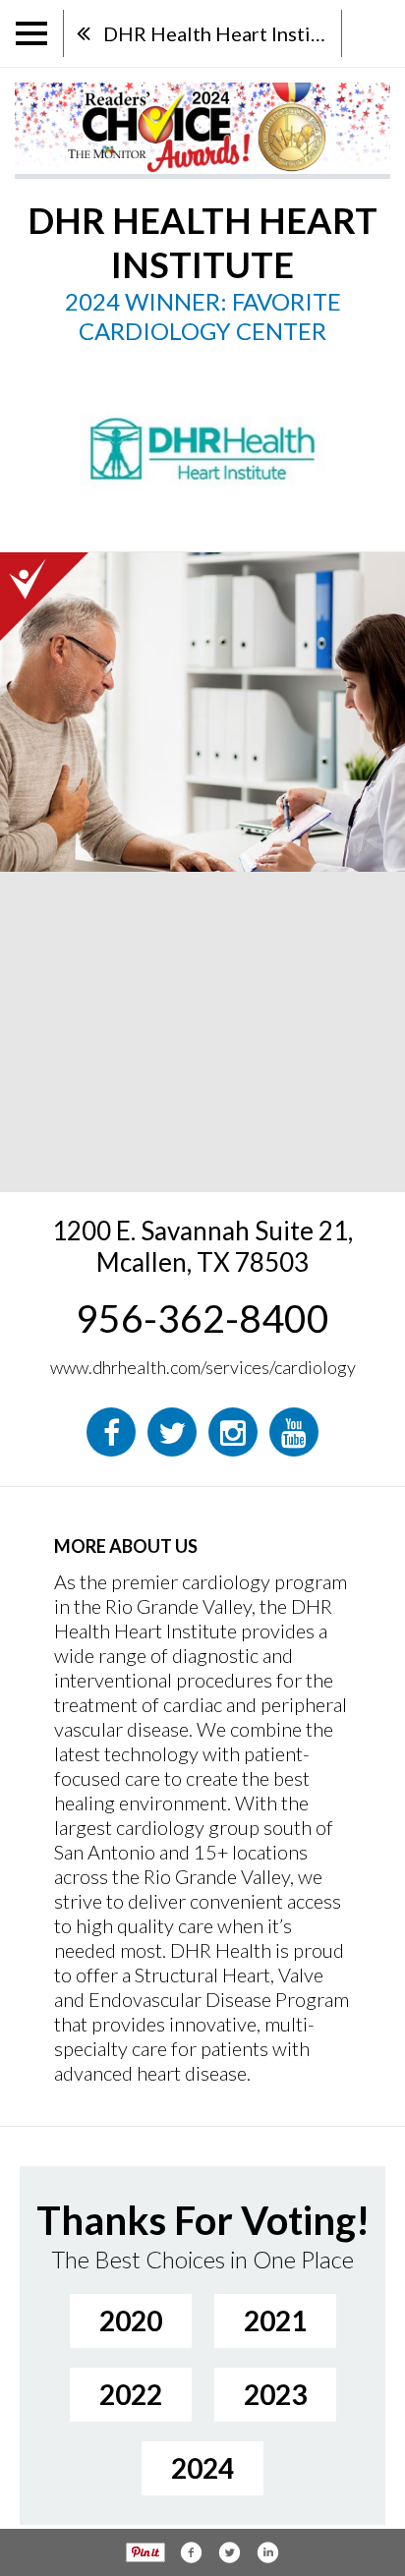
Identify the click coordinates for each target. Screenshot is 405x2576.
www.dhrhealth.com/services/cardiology (203, 1367)
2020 (131, 2320)
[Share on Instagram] (267, 2552)
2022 (131, 2394)
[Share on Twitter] (229, 2552)
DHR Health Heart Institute (222, 33)
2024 (202, 2468)
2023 (275, 2394)
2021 (275, 2320)
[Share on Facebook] (191, 2552)
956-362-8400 (202, 1318)
